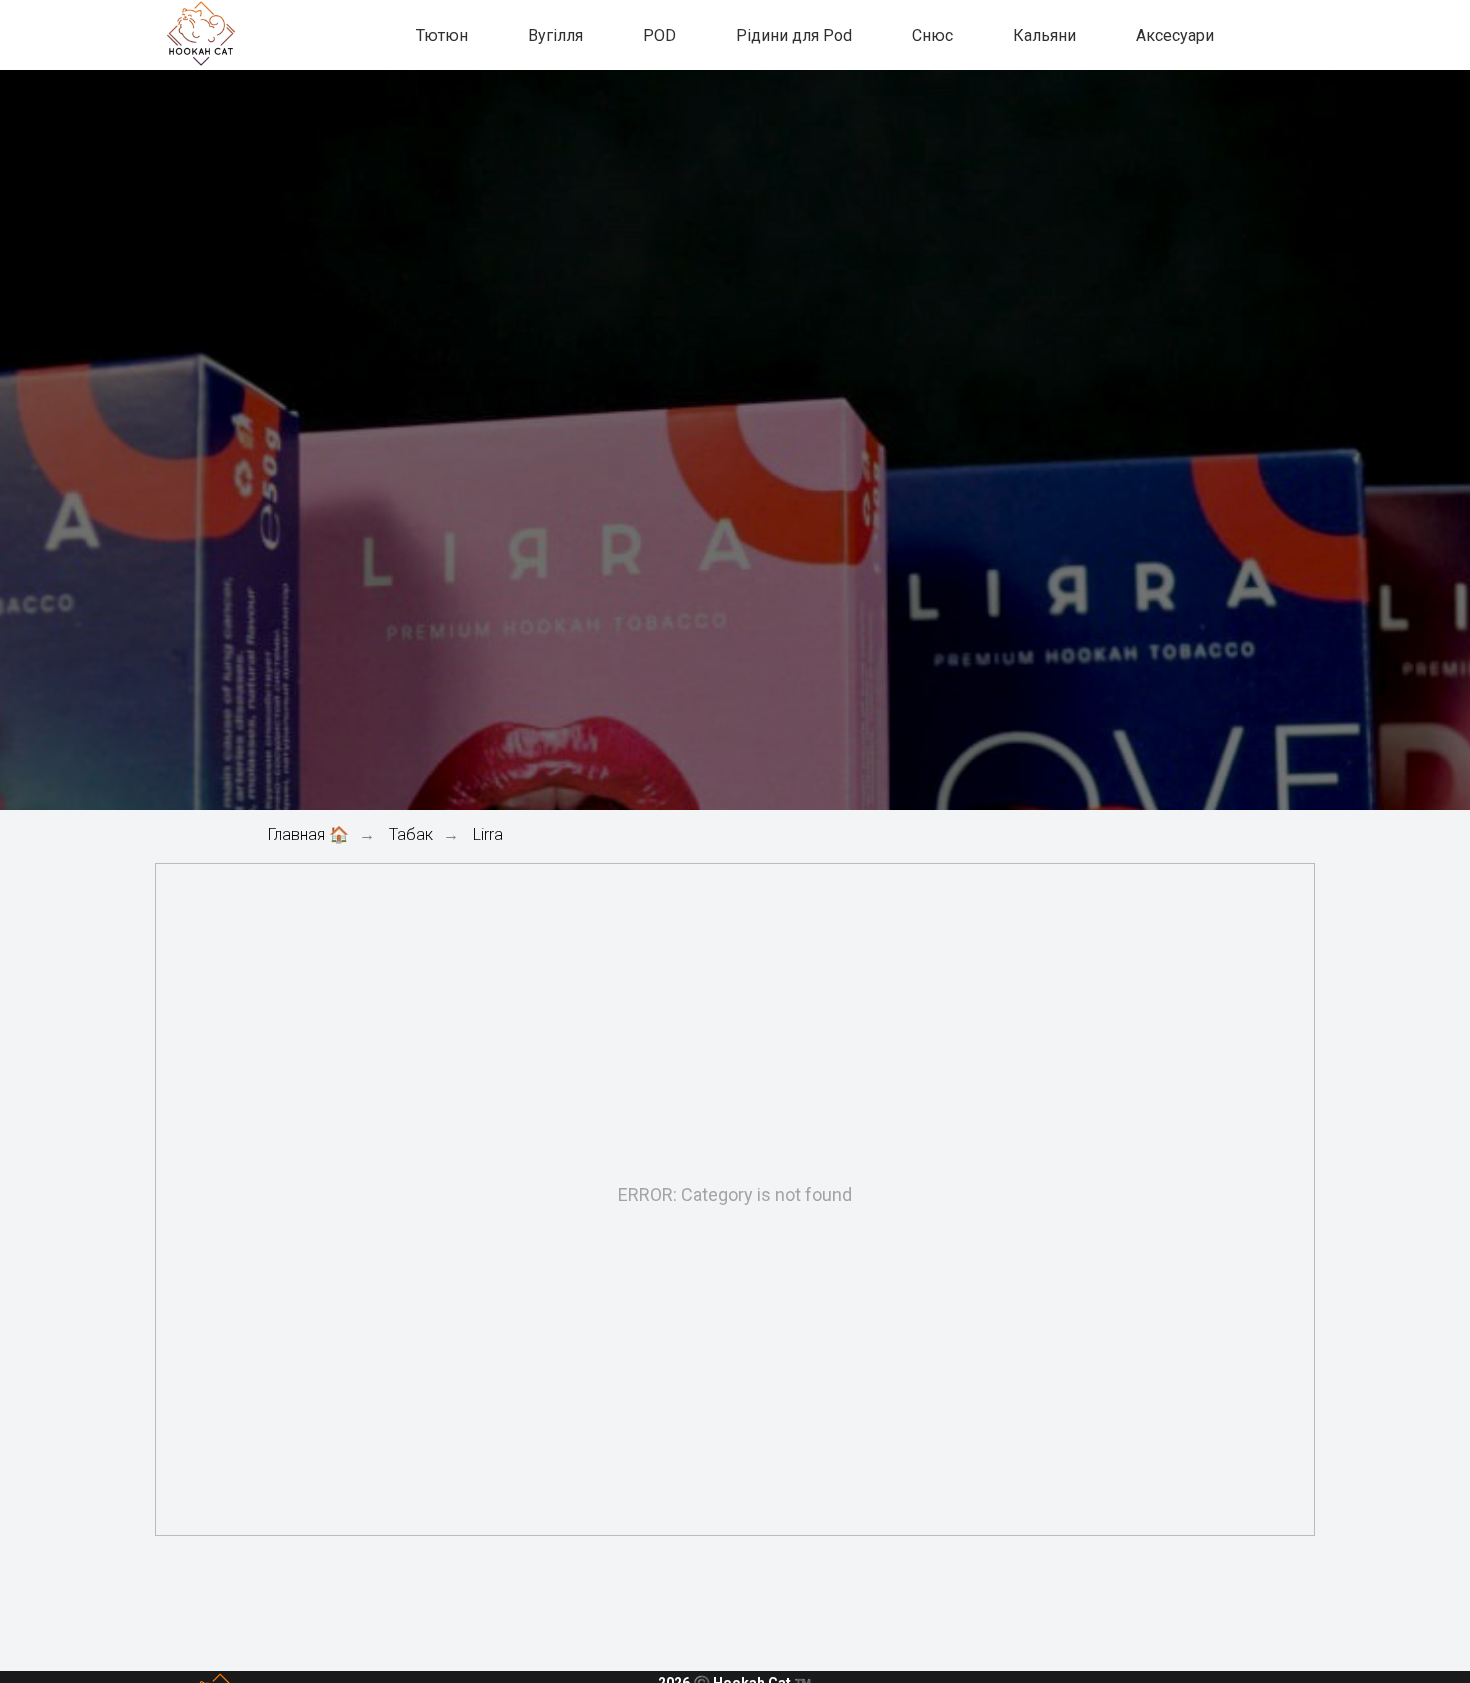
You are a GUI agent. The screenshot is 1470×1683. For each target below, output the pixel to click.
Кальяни (1044, 35)
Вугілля (555, 35)
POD (659, 35)
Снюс (932, 35)
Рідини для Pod (794, 35)
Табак (411, 834)
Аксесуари (1175, 35)
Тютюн (442, 35)
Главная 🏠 (308, 834)
